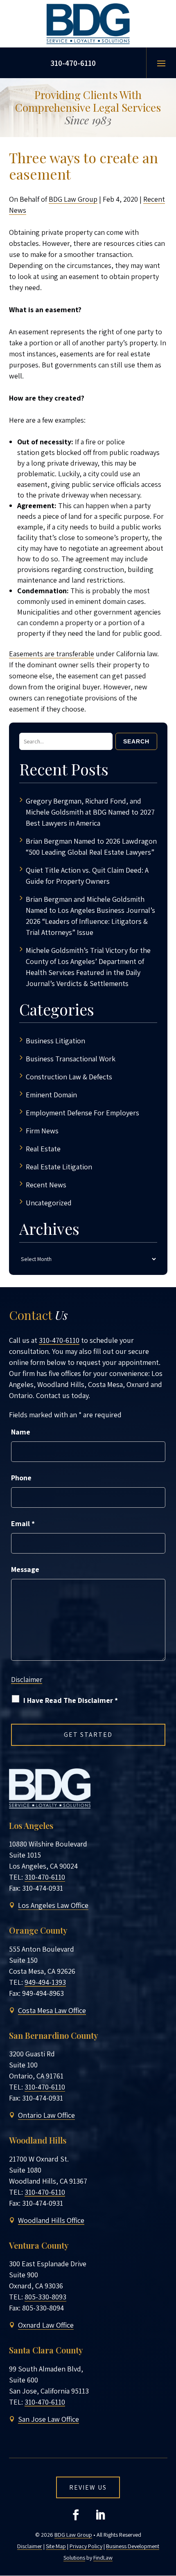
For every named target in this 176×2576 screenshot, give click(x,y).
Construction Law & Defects (69, 1077)
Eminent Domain (51, 1095)
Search (136, 741)
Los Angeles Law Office (53, 1905)
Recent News (46, 1185)
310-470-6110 (73, 63)
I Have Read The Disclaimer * (71, 1700)
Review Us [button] (88, 2487)
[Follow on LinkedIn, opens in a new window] (100, 2515)
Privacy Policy (86, 2546)
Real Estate (43, 1149)
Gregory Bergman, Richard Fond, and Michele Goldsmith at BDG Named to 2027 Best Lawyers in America (90, 812)
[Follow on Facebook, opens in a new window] (76, 2515)
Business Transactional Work (71, 1059)
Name (21, 1432)
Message (25, 1569)
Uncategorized (49, 1203)
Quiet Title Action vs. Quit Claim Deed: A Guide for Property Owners (87, 876)
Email (23, 1523)
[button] (161, 63)
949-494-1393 (45, 1982)
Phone (21, 1478)
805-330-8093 (45, 2297)
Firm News (42, 1131)
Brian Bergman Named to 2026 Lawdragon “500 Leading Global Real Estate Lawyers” (91, 847)
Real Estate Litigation (59, 1167)
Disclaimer (27, 1680)
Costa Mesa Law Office (52, 2010)
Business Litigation (55, 1041)
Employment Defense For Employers (82, 1113)
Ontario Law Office (46, 2115)
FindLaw (103, 2558)
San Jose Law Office (49, 2419)
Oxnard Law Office (46, 2325)
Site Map (56, 2546)
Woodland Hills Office (51, 2220)
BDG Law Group (73, 199)
